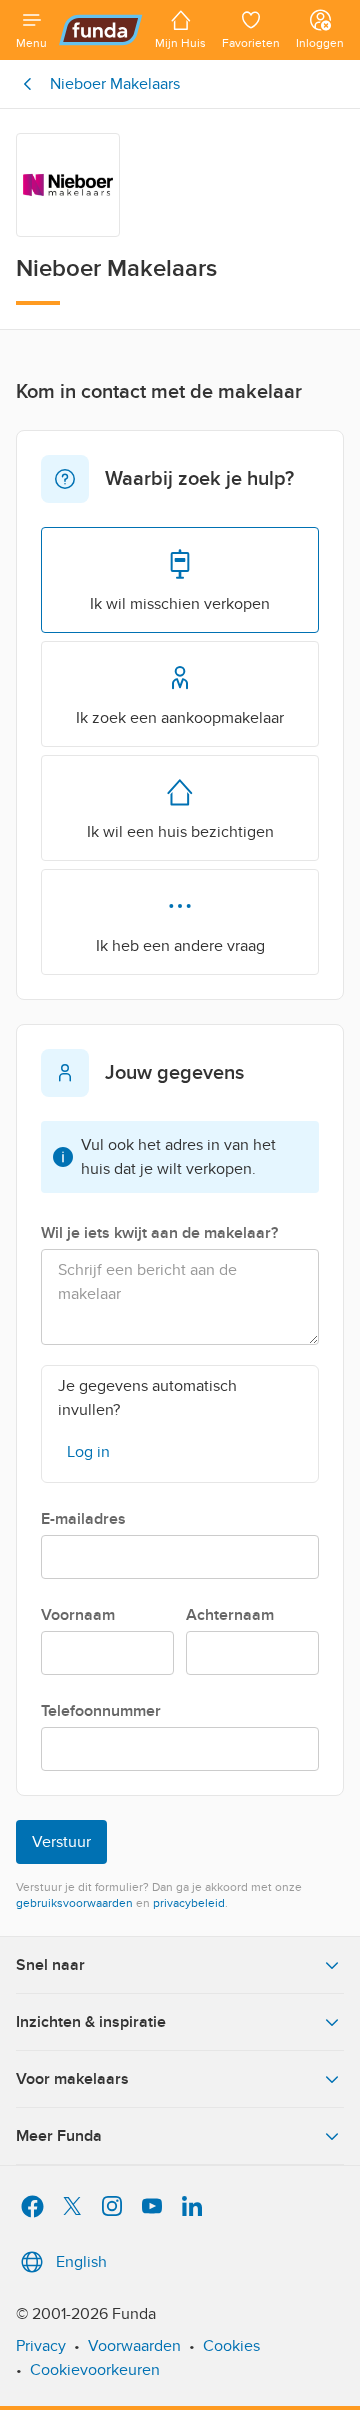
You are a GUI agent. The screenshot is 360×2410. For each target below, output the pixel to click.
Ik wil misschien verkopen (180, 604)
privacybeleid (189, 1903)
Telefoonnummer (101, 1711)
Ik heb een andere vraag (180, 946)
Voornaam (78, 1615)
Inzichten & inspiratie (91, 2022)
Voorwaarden (134, 2346)
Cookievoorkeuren (95, 2370)
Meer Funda (59, 2136)
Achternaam (230, 1615)
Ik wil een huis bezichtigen (180, 832)
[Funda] (101, 30)
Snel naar (50, 1965)
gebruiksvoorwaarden (74, 1903)
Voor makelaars (72, 2079)
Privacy (41, 2346)
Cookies (231, 2346)
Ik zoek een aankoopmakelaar (180, 718)
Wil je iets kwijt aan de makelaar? (159, 1233)
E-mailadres (83, 1519)
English (81, 2262)
